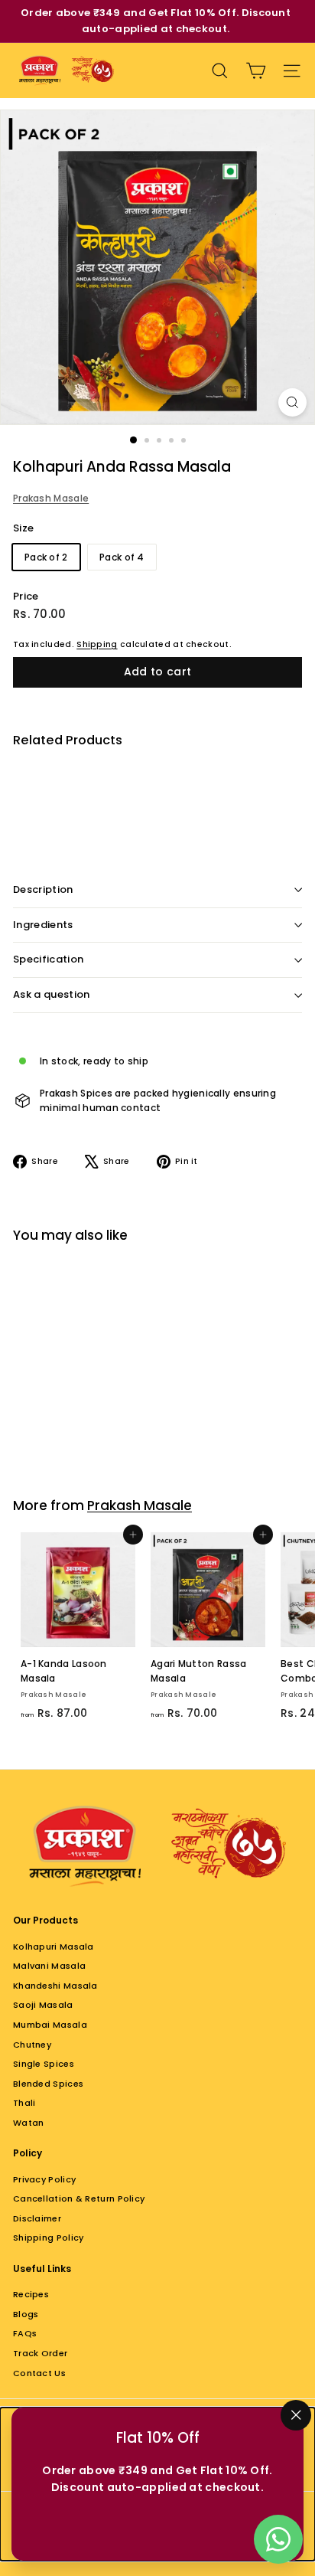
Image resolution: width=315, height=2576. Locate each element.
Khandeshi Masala (55, 1986)
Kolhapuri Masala (54, 1947)
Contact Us (39, 2373)
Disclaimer (37, 2218)
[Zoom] (292, 402)
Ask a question (52, 994)
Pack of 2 (46, 557)
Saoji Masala (43, 2005)
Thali (24, 2103)
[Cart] (256, 71)
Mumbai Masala (50, 2025)
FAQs (25, 2333)
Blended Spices (48, 2084)
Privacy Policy (44, 2179)
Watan (29, 2123)
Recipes (31, 2294)
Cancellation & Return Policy (79, 2198)
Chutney (32, 2045)
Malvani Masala (49, 1966)
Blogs (26, 2314)
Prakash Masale (51, 498)
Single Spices (44, 2064)
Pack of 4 (122, 557)
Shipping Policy (49, 2238)
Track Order (40, 2353)
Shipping (97, 644)
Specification (48, 959)
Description (43, 889)
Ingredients (43, 925)
